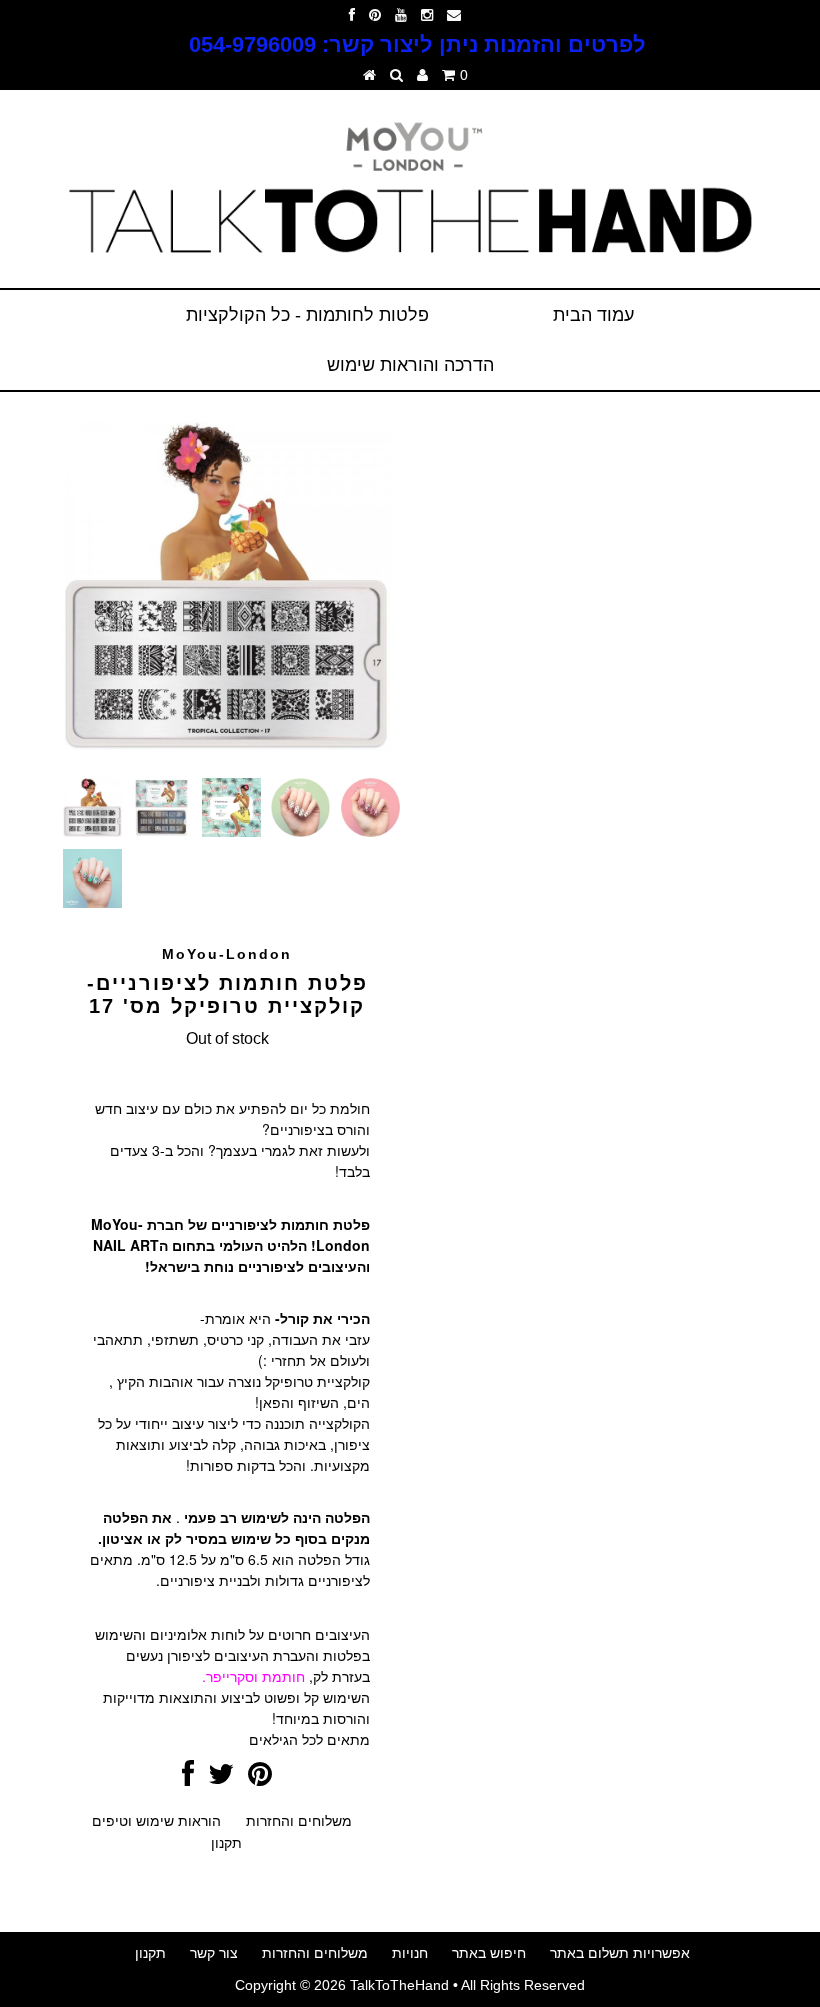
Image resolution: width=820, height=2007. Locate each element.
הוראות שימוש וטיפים (156, 1821)
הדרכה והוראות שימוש (410, 365)
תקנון (226, 1843)
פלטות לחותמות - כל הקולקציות (307, 315)
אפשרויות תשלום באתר (620, 1953)
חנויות (410, 1953)
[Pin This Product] (260, 1779)
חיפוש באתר (489, 1953)
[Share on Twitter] (221, 1779)
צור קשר (214, 1953)
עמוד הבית (593, 315)
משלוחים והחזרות (299, 1821)
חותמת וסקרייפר (255, 1676)
